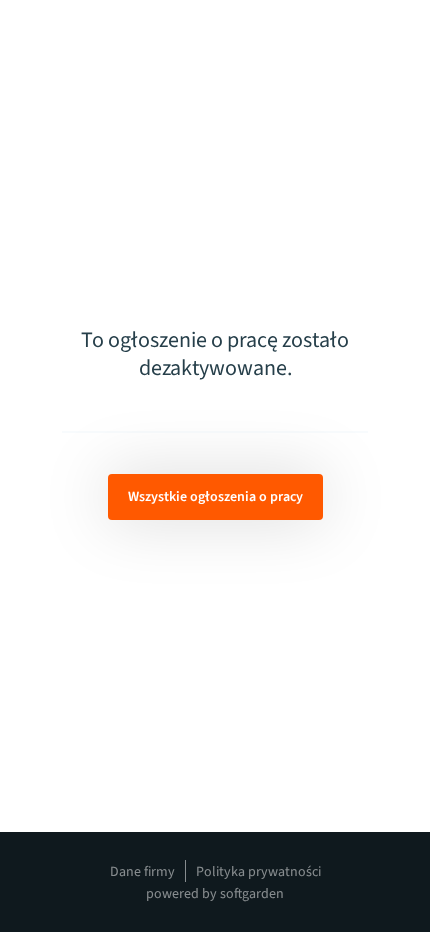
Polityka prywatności (258, 872)
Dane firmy (142, 872)
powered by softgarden (215, 894)
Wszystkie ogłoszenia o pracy (215, 497)
